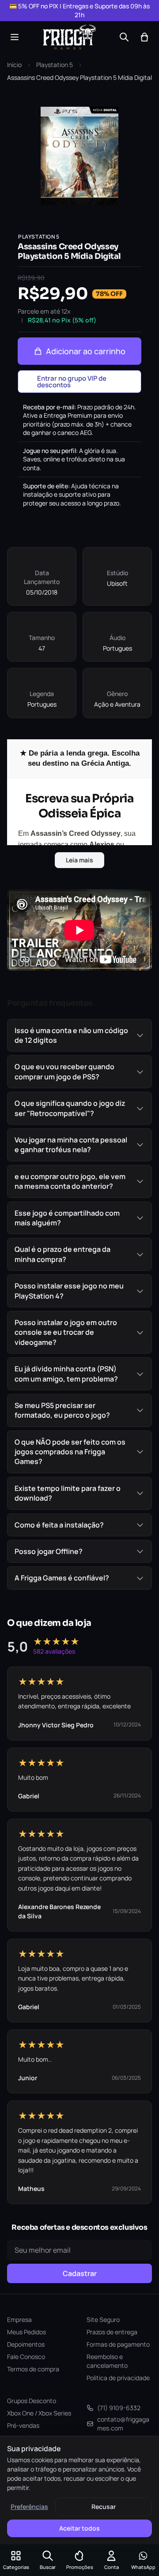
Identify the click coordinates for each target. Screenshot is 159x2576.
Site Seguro (103, 2320)
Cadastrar (80, 2273)
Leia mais (79, 860)
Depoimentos (26, 2344)
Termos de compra (33, 2369)
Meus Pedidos (26, 2332)
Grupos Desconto (32, 2401)
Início (14, 65)
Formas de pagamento (118, 2344)
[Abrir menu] (15, 37)
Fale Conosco (26, 2357)
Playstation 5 (55, 65)
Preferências (29, 2507)
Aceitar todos (79, 2528)
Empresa (19, 2320)
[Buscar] (124, 37)
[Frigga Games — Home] (69, 37)
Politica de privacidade (118, 2378)
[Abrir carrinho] (144, 37)
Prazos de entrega (112, 2332)
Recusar (104, 2507)
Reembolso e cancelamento (107, 2361)
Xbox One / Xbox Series (39, 2413)
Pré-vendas (23, 2425)
